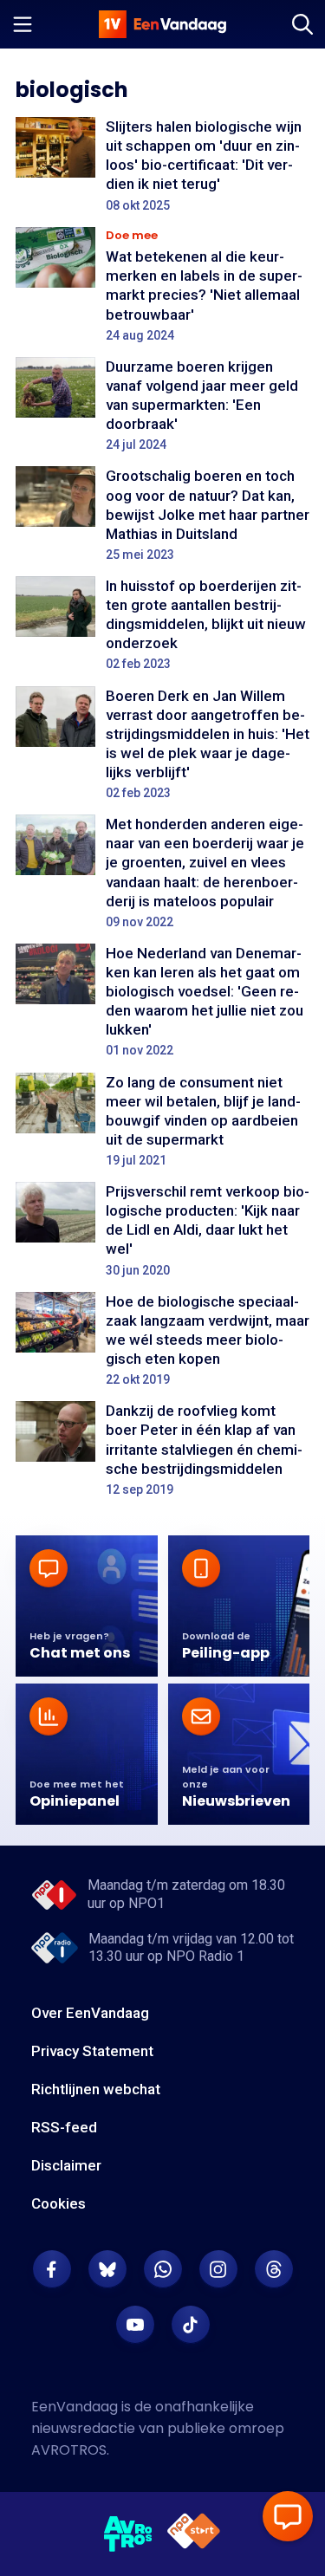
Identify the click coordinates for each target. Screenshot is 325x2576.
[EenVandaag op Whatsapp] (163, 2269)
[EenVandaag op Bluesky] (107, 2269)
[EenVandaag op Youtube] (135, 2325)
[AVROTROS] (129, 2534)
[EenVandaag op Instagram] (218, 2269)
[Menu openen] (23, 24)
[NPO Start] (194, 2534)
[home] (163, 24)
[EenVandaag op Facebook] (52, 2269)
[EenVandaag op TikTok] (191, 2325)
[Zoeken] (302, 24)
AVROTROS (69, 2450)
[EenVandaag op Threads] (274, 2269)
